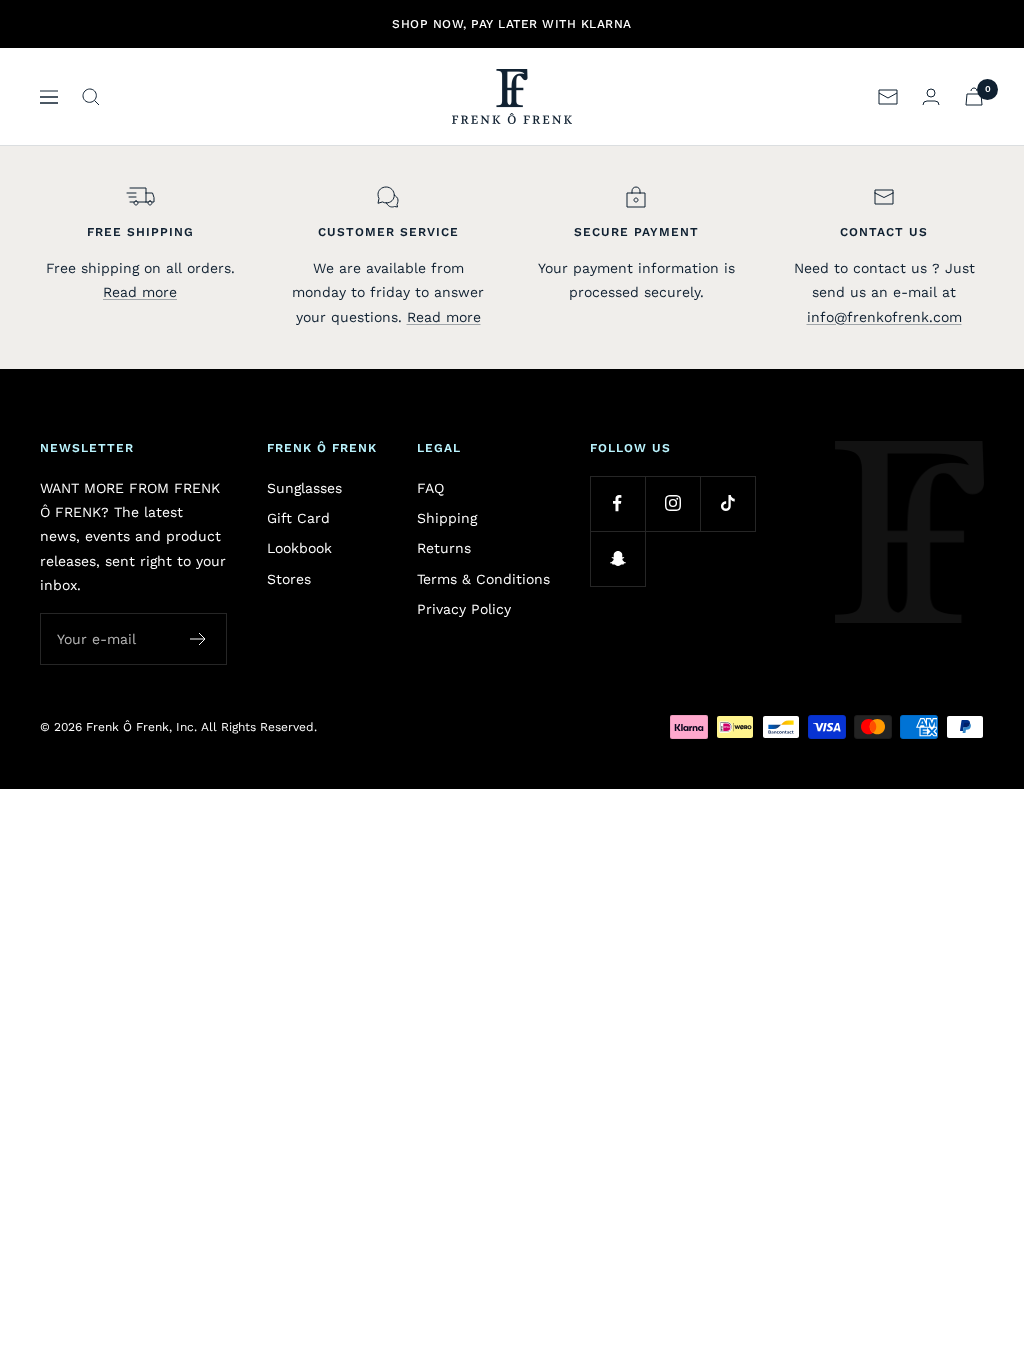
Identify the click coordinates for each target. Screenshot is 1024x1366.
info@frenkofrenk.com (884, 317)
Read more (140, 292)
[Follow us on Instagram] (672, 503)
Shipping (447, 518)
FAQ (430, 488)
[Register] (198, 639)
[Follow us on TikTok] (727, 503)
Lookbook (299, 548)
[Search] (91, 97)
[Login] (931, 96)
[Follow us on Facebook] (617, 503)
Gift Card (298, 518)
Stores (289, 579)
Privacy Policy (464, 609)
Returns (444, 548)
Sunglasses (304, 488)
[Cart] (974, 96)
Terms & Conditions (483, 579)
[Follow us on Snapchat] (617, 558)
